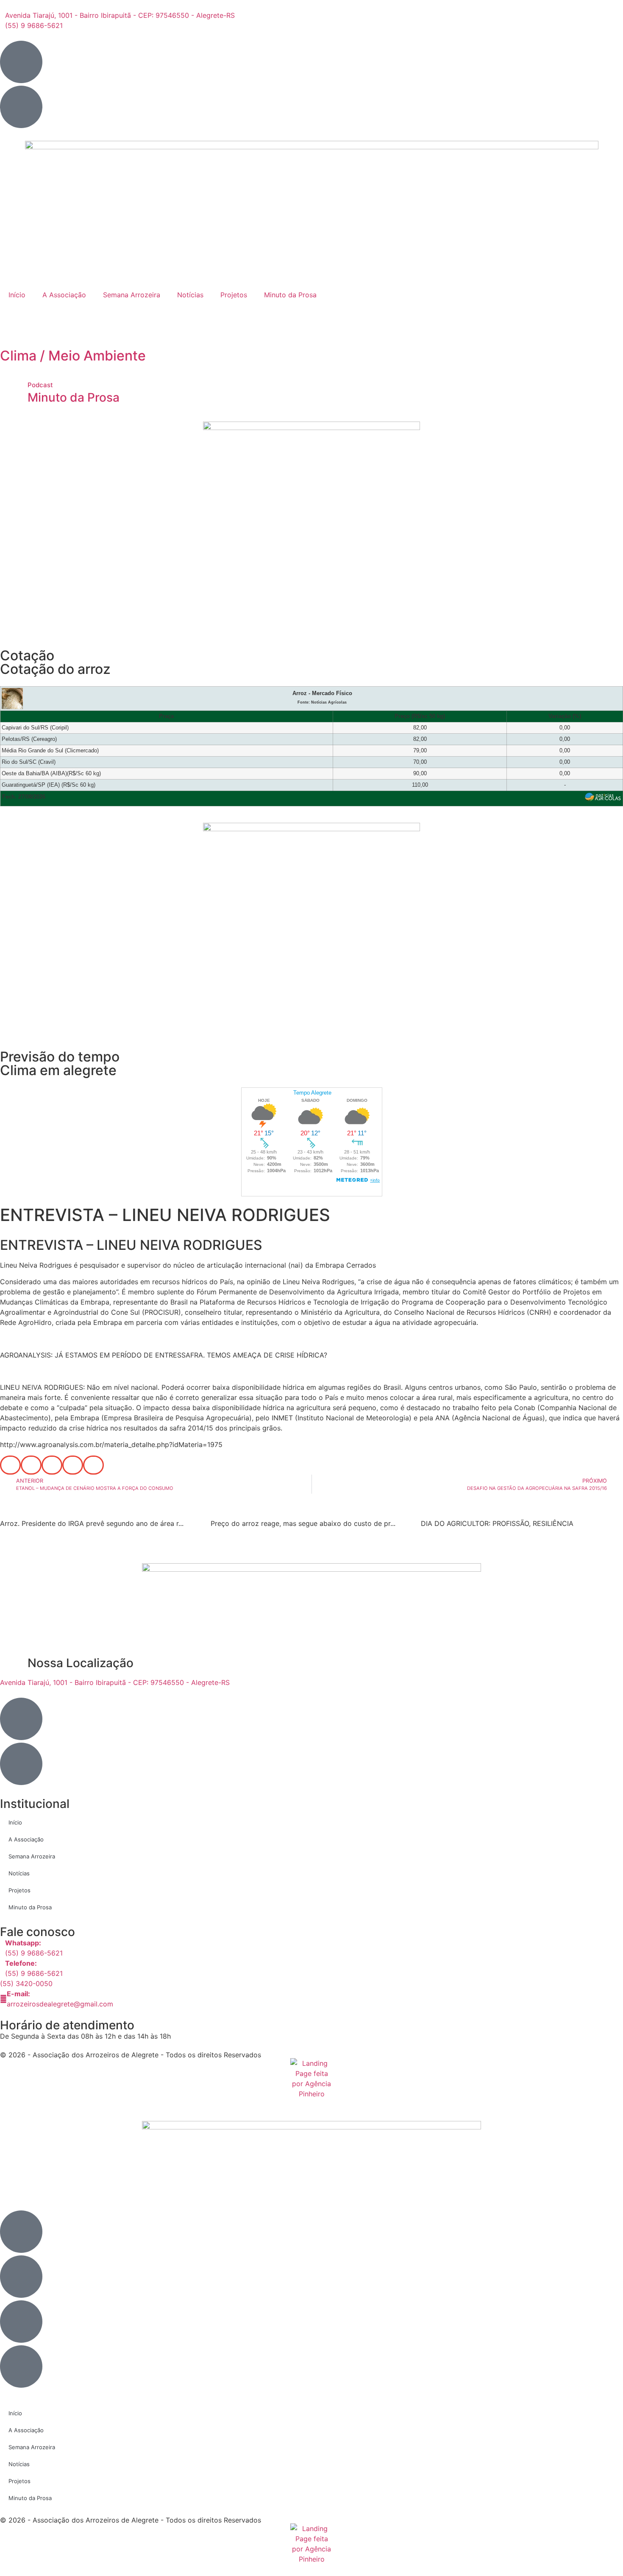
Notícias (190, 295)
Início (17, 295)
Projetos (234, 295)
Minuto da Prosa (290, 295)
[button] (10, 1465)
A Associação (64, 295)
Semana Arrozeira (132, 295)
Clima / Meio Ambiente (73, 356)
